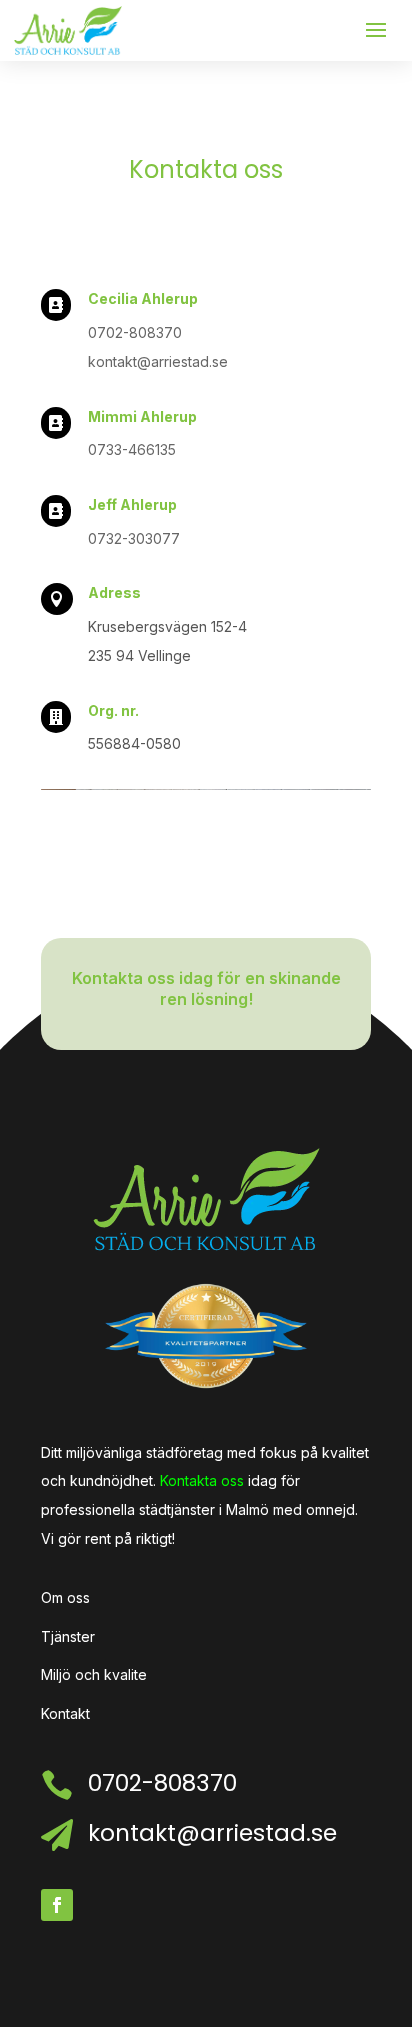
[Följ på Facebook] (57, 1905)
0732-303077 (134, 538)
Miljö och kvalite (94, 1674)
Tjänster (68, 1636)
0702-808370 (135, 332)
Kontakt (65, 1713)
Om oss (65, 1597)
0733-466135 (132, 449)
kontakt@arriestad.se (158, 361)
